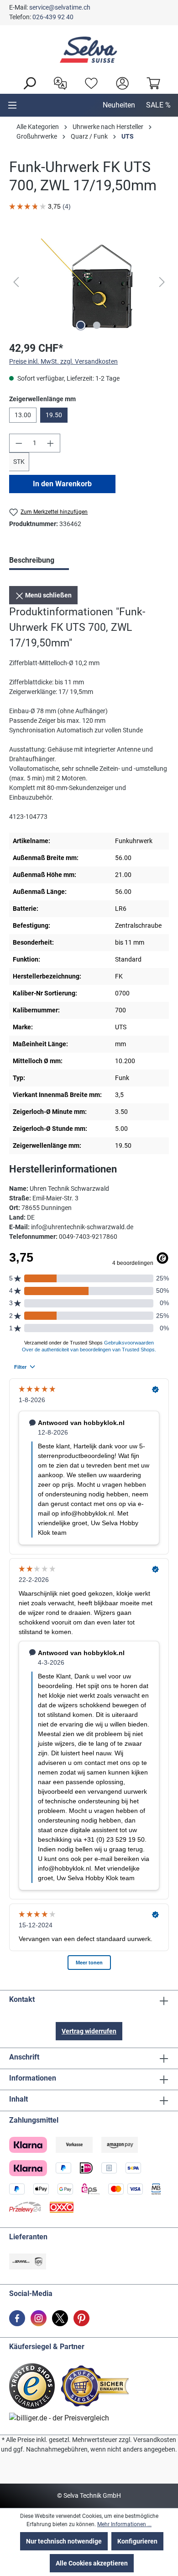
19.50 (54, 415)
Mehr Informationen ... (124, 2524)
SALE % (158, 105)
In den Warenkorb (62, 484)
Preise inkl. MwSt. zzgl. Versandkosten (63, 361)
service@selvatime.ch (60, 7)
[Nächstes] (162, 282)
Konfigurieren (137, 2541)
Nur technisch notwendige (64, 2541)
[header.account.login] (120, 82)
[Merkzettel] (89, 82)
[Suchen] (27, 82)
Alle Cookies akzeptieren (92, 2563)
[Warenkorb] (151, 82)
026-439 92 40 (53, 17)
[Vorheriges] (16, 282)
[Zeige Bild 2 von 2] (97, 325)
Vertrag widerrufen (89, 2031)
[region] (89, 282)
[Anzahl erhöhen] (51, 443)
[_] (89, 282)
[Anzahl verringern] (19, 443)
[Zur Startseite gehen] (89, 50)
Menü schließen (48, 595)
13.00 (23, 415)
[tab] (39, 561)
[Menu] (12, 105)
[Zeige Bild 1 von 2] (81, 325)
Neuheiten (119, 105)
